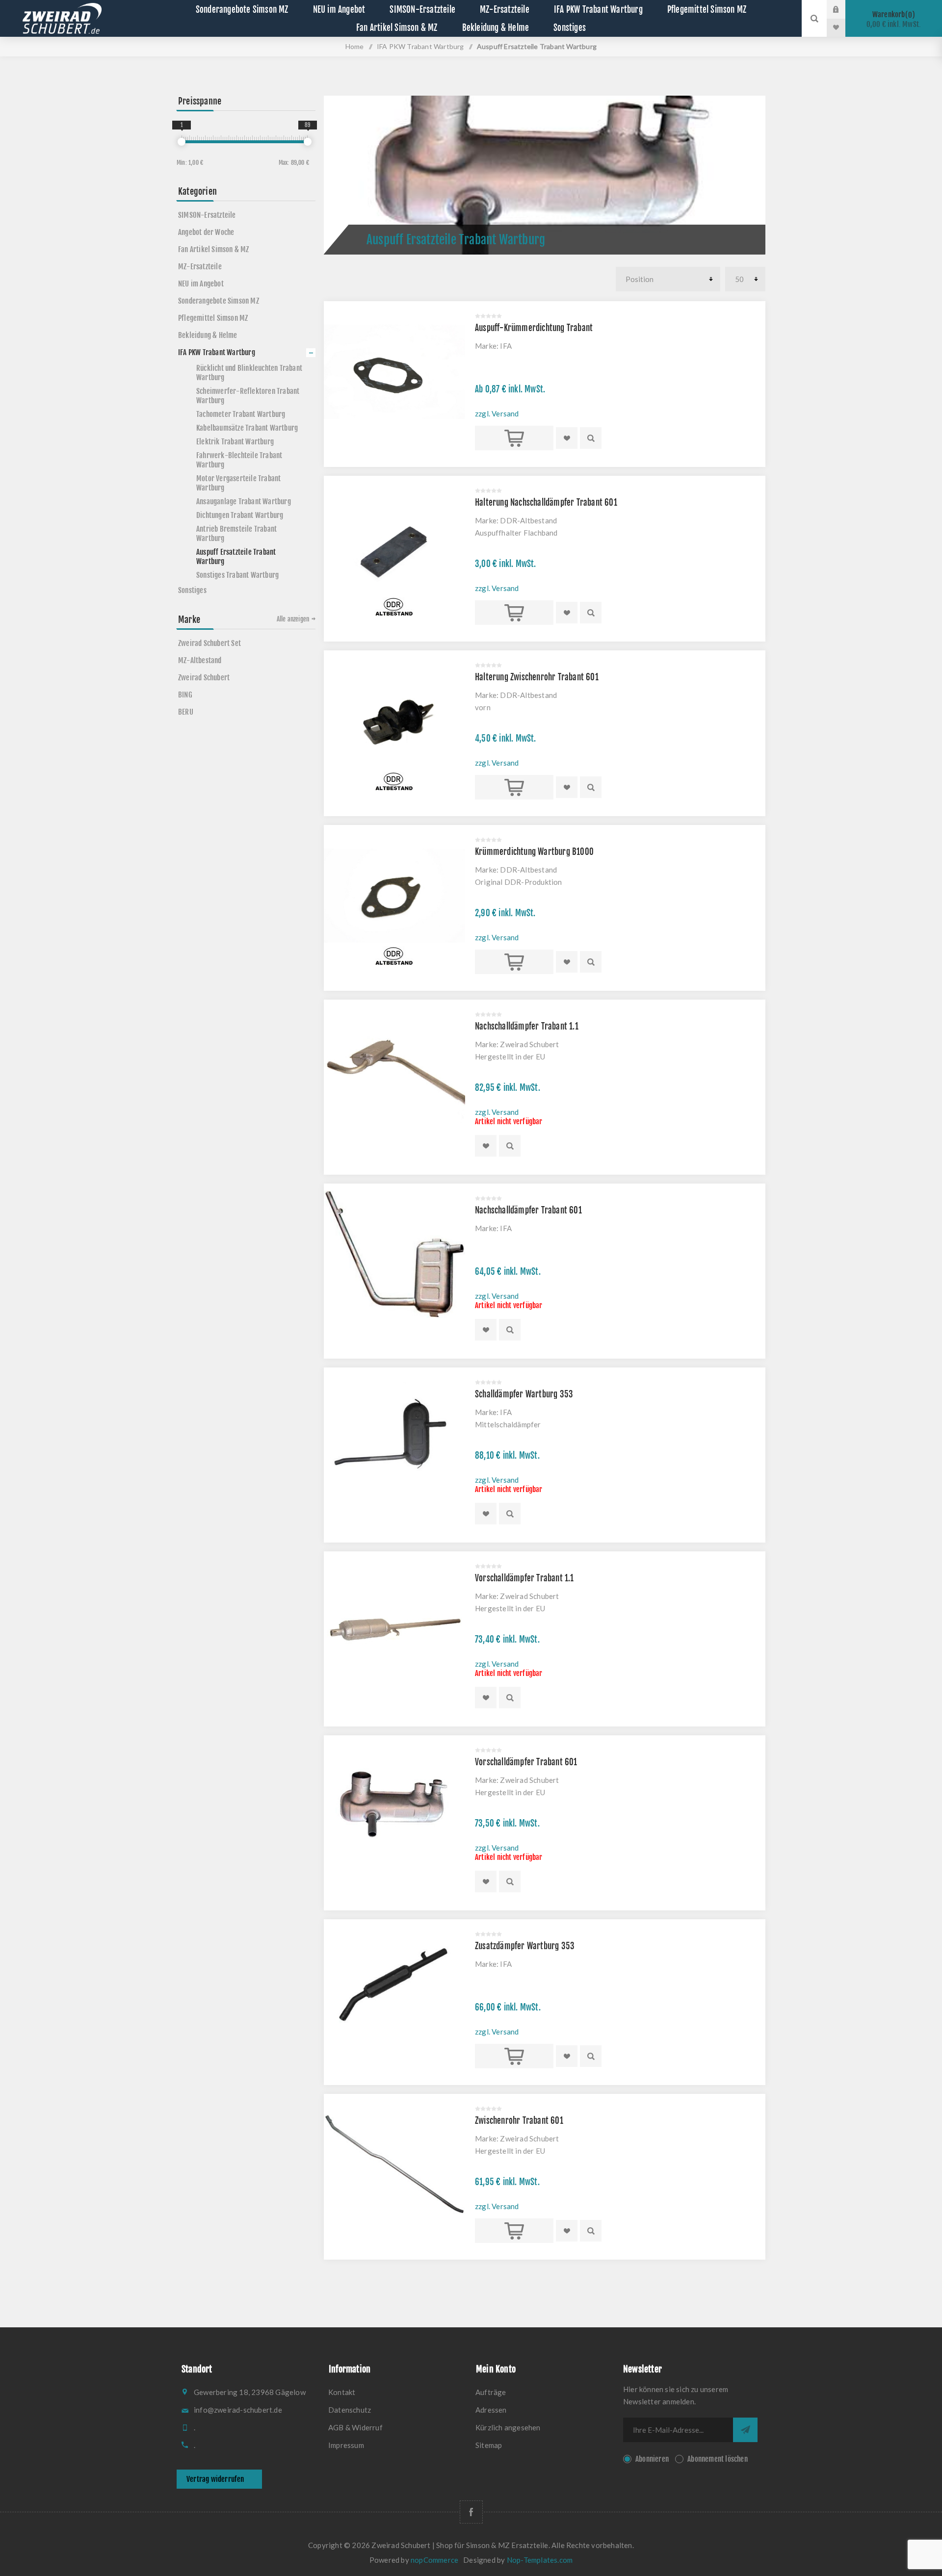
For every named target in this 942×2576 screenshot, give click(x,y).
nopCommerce (434, 2560)
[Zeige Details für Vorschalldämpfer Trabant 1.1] (394, 1622)
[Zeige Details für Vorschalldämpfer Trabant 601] (394, 1806)
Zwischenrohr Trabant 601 (519, 2121)
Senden (745, 2430)
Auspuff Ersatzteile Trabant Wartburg (236, 557)
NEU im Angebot (201, 284)
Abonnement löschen (718, 2459)
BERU (186, 712)
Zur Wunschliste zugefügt (567, 438)
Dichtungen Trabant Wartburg (240, 515)
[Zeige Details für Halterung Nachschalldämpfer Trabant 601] (394, 546)
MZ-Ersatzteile (200, 267)
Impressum (346, 2445)
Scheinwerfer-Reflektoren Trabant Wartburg (248, 396)
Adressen (491, 2410)
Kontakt (342, 2392)
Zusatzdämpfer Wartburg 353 (525, 1946)
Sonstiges (192, 590)
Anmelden (843, 9)
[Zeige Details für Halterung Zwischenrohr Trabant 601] (394, 721)
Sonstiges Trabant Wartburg (237, 575)
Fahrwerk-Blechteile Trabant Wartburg (239, 460)
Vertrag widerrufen (215, 2479)
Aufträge (491, 2392)
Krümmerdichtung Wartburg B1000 (534, 852)
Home (355, 46)
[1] (182, 142)
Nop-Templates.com (540, 2560)
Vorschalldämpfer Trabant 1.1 (524, 1578)
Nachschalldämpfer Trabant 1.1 (527, 1026)
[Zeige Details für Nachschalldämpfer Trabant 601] (394, 1254)
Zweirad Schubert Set (209, 643)
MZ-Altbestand (200, 660)
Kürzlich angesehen (508, 2427)
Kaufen (514, 438)
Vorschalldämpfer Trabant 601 (526, 1762)
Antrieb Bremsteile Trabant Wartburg (236, 534)
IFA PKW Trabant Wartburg (217, 352)
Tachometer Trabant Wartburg (241, 414)
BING (185, 695)
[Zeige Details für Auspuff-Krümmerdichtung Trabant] (394, 372)
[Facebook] (471, 2512)
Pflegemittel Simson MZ (213, 318)
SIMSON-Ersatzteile (207, 215)
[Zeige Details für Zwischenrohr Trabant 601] (394, 2164)
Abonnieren (652, 2459)
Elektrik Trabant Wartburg (235, 442)
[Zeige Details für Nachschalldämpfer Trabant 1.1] (394, 1070)
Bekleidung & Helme (208, 335)
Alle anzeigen (293, 619)
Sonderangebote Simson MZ (219, 301)
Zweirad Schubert (204, 678)
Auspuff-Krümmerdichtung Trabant (534, 328)
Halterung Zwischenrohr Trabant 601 (537, 677)
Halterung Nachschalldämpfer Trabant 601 (546, 502)
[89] (308, 142)
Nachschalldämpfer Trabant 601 (528, 1210)
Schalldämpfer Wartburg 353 (524, 1394)
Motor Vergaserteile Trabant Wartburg (238, 483)
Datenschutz (350, 2410)
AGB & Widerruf (355, 2427)
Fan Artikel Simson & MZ (214, 249)
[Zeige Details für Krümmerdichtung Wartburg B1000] (394, 896)
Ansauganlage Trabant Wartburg (244, 502)
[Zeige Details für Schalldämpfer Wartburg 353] (394, 1438)
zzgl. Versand (497, 413)
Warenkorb (894, 19)
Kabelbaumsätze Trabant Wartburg (247, 428)
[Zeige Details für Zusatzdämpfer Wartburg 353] (394, 1990)
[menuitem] (397, 2392)
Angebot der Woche (206, 232)
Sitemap (489, 2445)
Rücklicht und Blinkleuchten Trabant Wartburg (249, 373)
